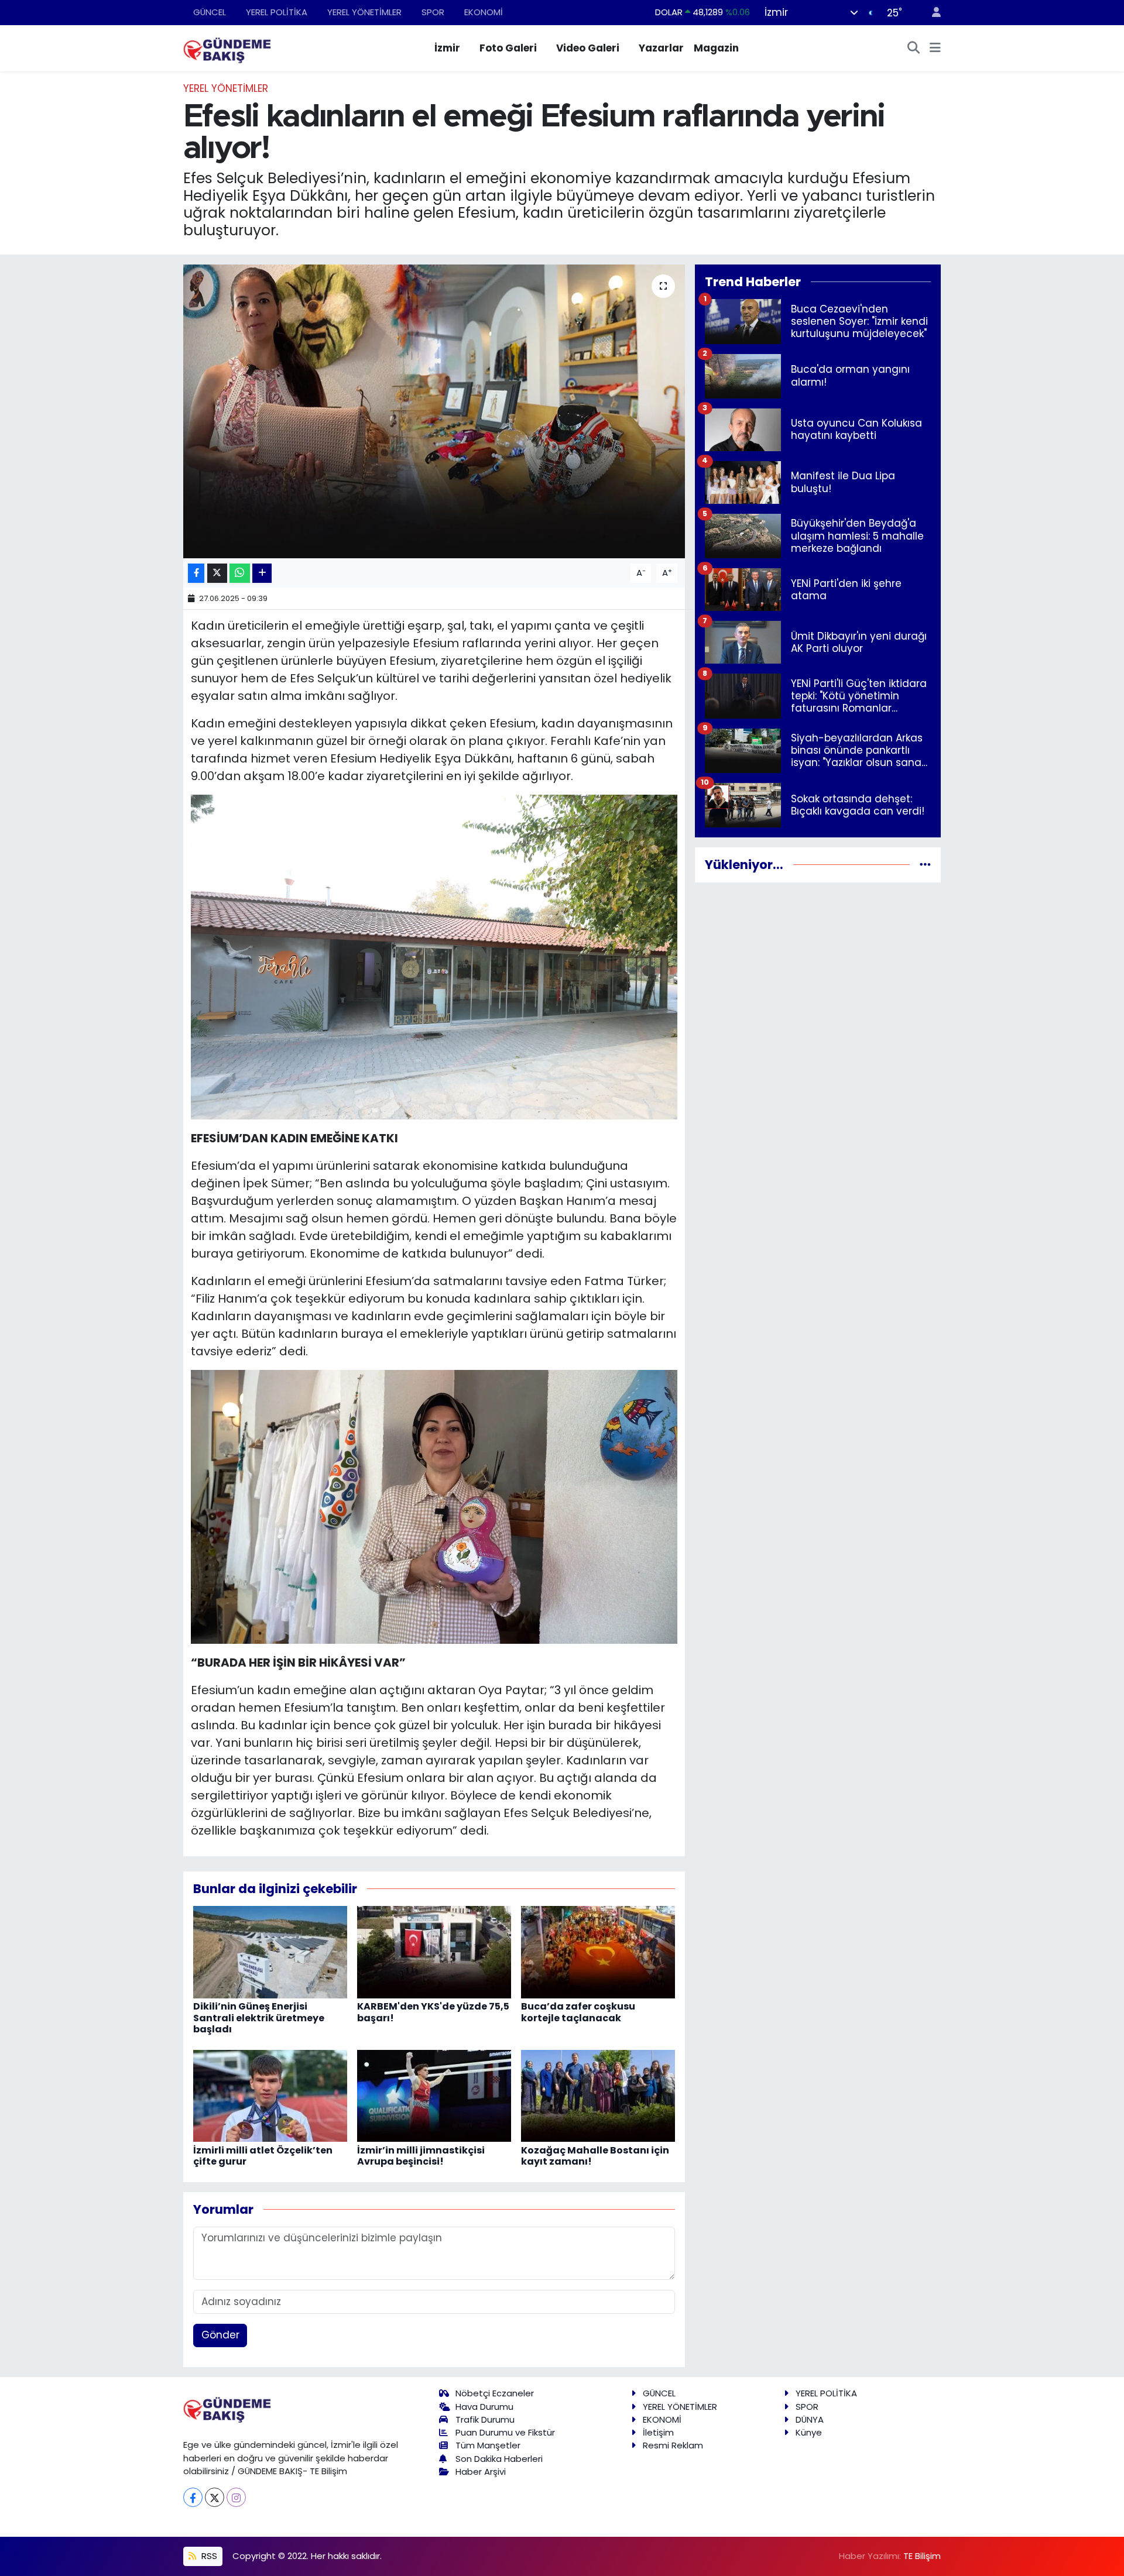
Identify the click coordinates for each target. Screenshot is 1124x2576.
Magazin (716, 48)
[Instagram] (236, 2497)
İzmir (447, 48)
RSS (208, 2556)
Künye (809, 2432)
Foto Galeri (508, 48)
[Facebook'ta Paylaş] (196, 573)
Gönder (220, 2335)
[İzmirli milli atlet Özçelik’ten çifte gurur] (270, 2095)
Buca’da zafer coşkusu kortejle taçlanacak (578, 2012)
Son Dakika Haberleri (499, 2459)
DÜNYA (810, 2419)
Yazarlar (661, 48)
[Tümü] (925, 864)
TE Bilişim (922, 2556)
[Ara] (914, 49)
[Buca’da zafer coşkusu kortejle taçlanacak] (598, 1952)
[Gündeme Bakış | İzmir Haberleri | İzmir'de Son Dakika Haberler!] (227, 47)
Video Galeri (588, 48)
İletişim (658, 2432)
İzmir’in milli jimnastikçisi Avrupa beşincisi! (421, 2156)
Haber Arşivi (481, 2472)
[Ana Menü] (935, 49)
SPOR (433, 12)
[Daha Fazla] (262, 573)
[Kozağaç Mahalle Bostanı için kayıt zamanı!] (598, 2095)
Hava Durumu (484, 2407)
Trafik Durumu (485, 2419)
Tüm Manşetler (488, 2445)
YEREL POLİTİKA (277, 12)
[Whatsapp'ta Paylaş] (240, 573)
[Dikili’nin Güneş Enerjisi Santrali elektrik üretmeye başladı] (270, 1952)
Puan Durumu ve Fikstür (505, 2432)
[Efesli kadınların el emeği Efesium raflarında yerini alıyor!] (434, 411)
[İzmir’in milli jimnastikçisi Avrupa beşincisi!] (434, 2095)
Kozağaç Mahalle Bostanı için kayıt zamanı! (595, 2156)
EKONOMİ (484, 12)
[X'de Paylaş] (217, 573)
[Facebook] (193, 2497)
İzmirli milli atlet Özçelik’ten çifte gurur (263, 2156)
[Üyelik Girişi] (931, 13)
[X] (215, 2497)
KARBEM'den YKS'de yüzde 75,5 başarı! (433, 2012)
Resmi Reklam (673, 2445)
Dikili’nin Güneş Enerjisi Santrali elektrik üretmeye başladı (259, 2017)
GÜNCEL (210, 12)
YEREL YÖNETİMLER (364, 12)
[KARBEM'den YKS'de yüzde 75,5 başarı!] (434, 1952)
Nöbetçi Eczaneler (495, 2393)
